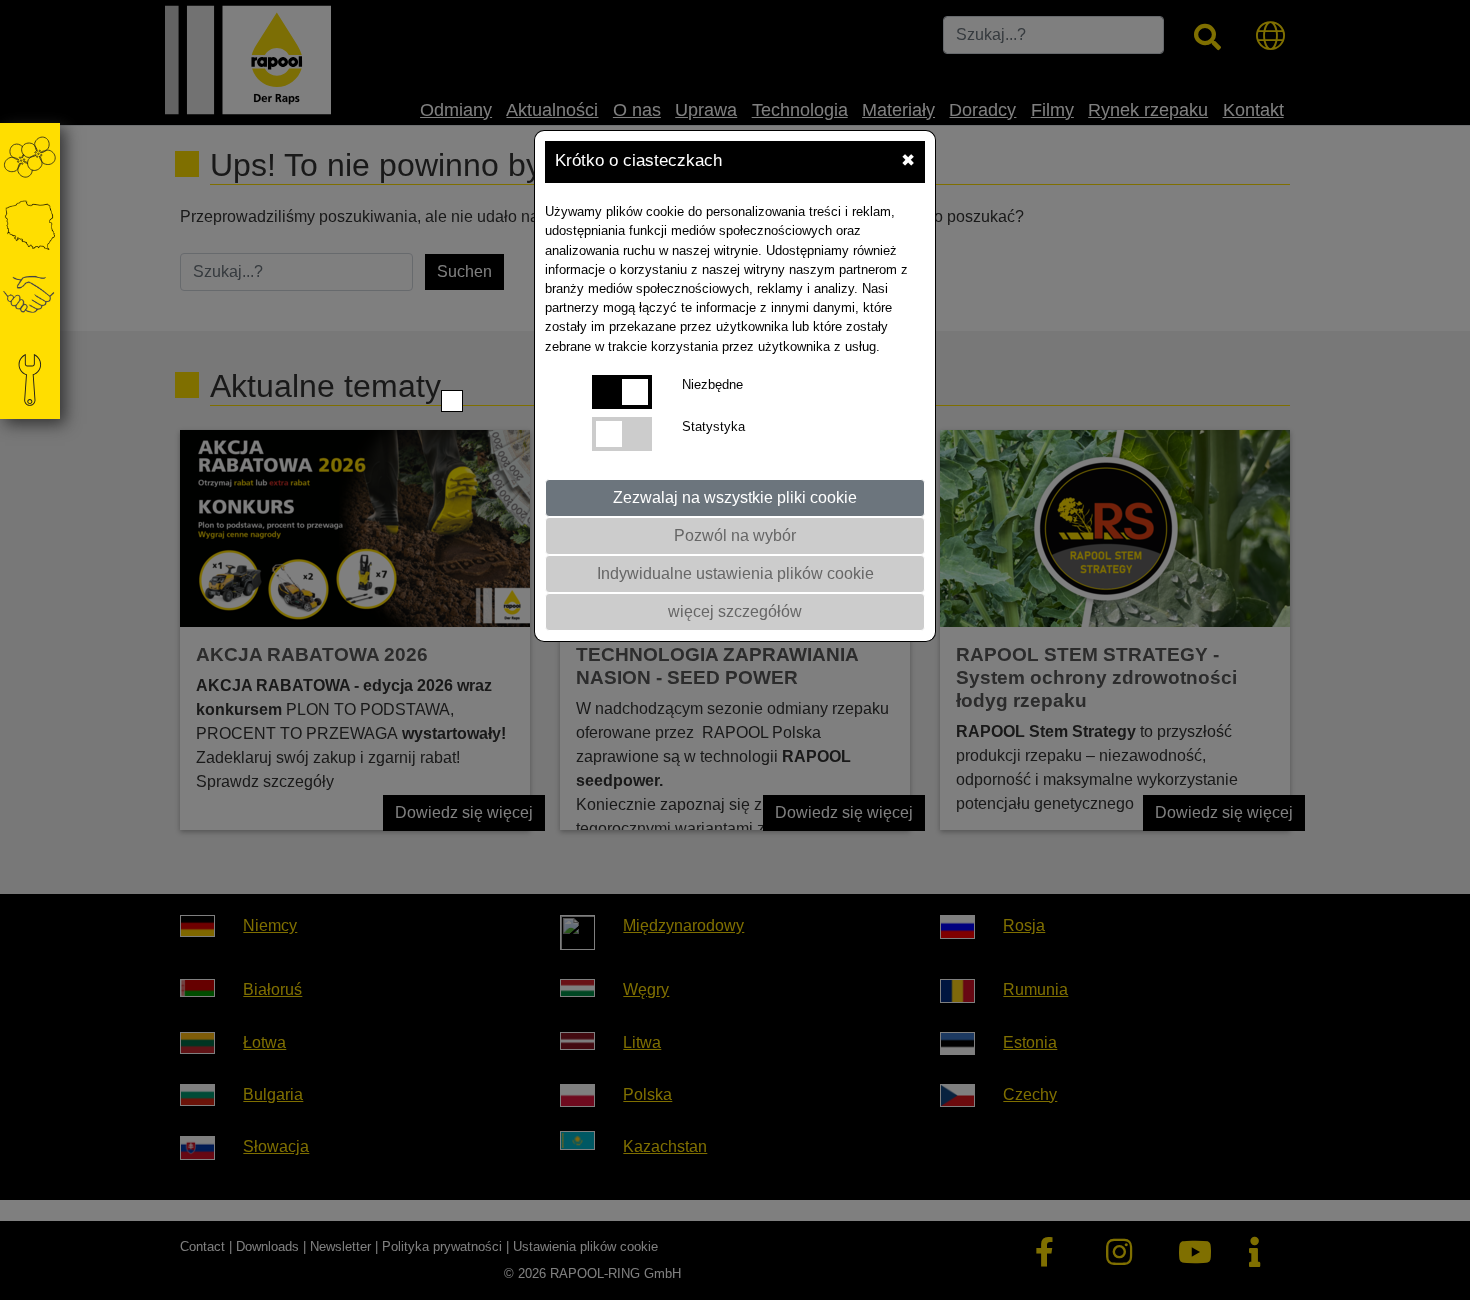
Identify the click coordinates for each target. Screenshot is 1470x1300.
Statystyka (713, 426)
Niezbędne (712, 384)
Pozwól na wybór (735, 535)
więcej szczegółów (735, 611)
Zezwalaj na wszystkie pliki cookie (735, 497)
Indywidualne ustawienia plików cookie (735, 573)
